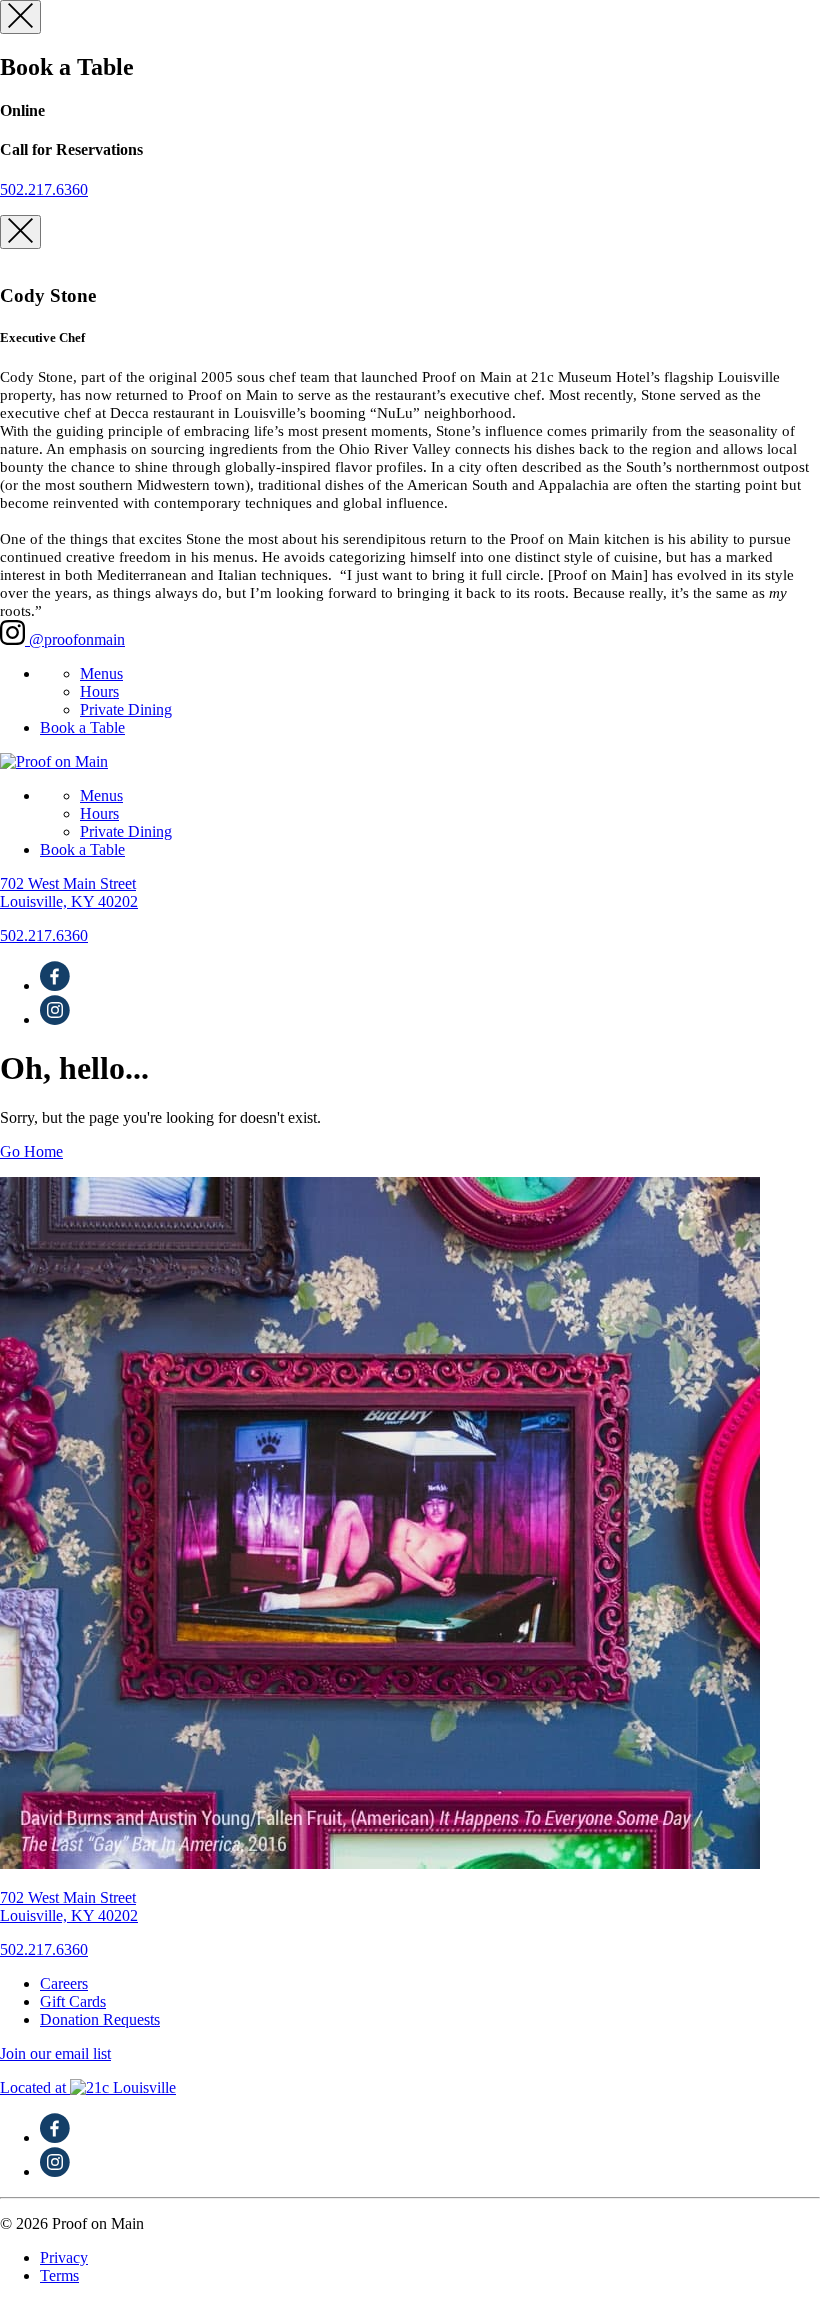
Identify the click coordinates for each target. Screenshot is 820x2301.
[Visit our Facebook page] (55, 985)
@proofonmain (75, 639)
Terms (59, 2275)
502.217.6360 (44, 189)
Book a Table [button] (82, 727)
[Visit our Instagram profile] (55, 1019)
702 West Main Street (69, 892)
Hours (99, 691)
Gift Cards (73, 2001)
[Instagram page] (55, 2171)
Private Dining (126, 709)
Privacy (64, 2257)
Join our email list (55, 2053)
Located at (88, 2087)
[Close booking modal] (20, 17)
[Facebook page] (55, 2137)
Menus (101, 673)
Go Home (31, 1151)
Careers (64, 1983)
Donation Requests (100, 2019)
